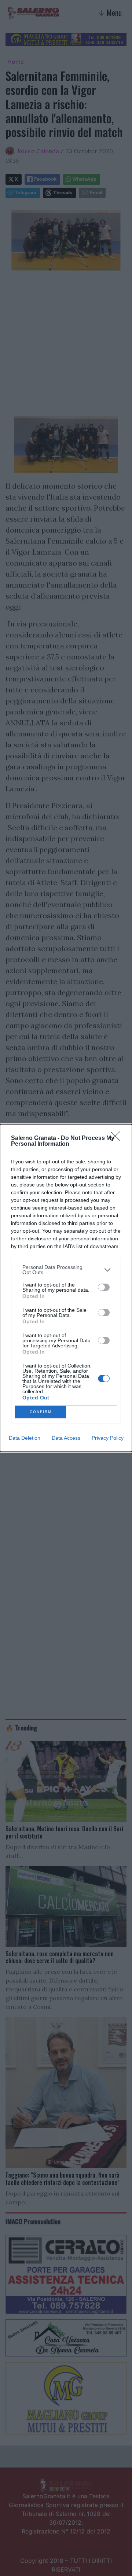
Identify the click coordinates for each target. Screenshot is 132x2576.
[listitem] (66, 1270)
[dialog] (66, 1288)
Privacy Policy (108, 1438)
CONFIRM (41, 1412)
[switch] (104, 1287)
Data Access (66, 1438)
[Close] (118, 1138)
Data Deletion (25, 1438)
